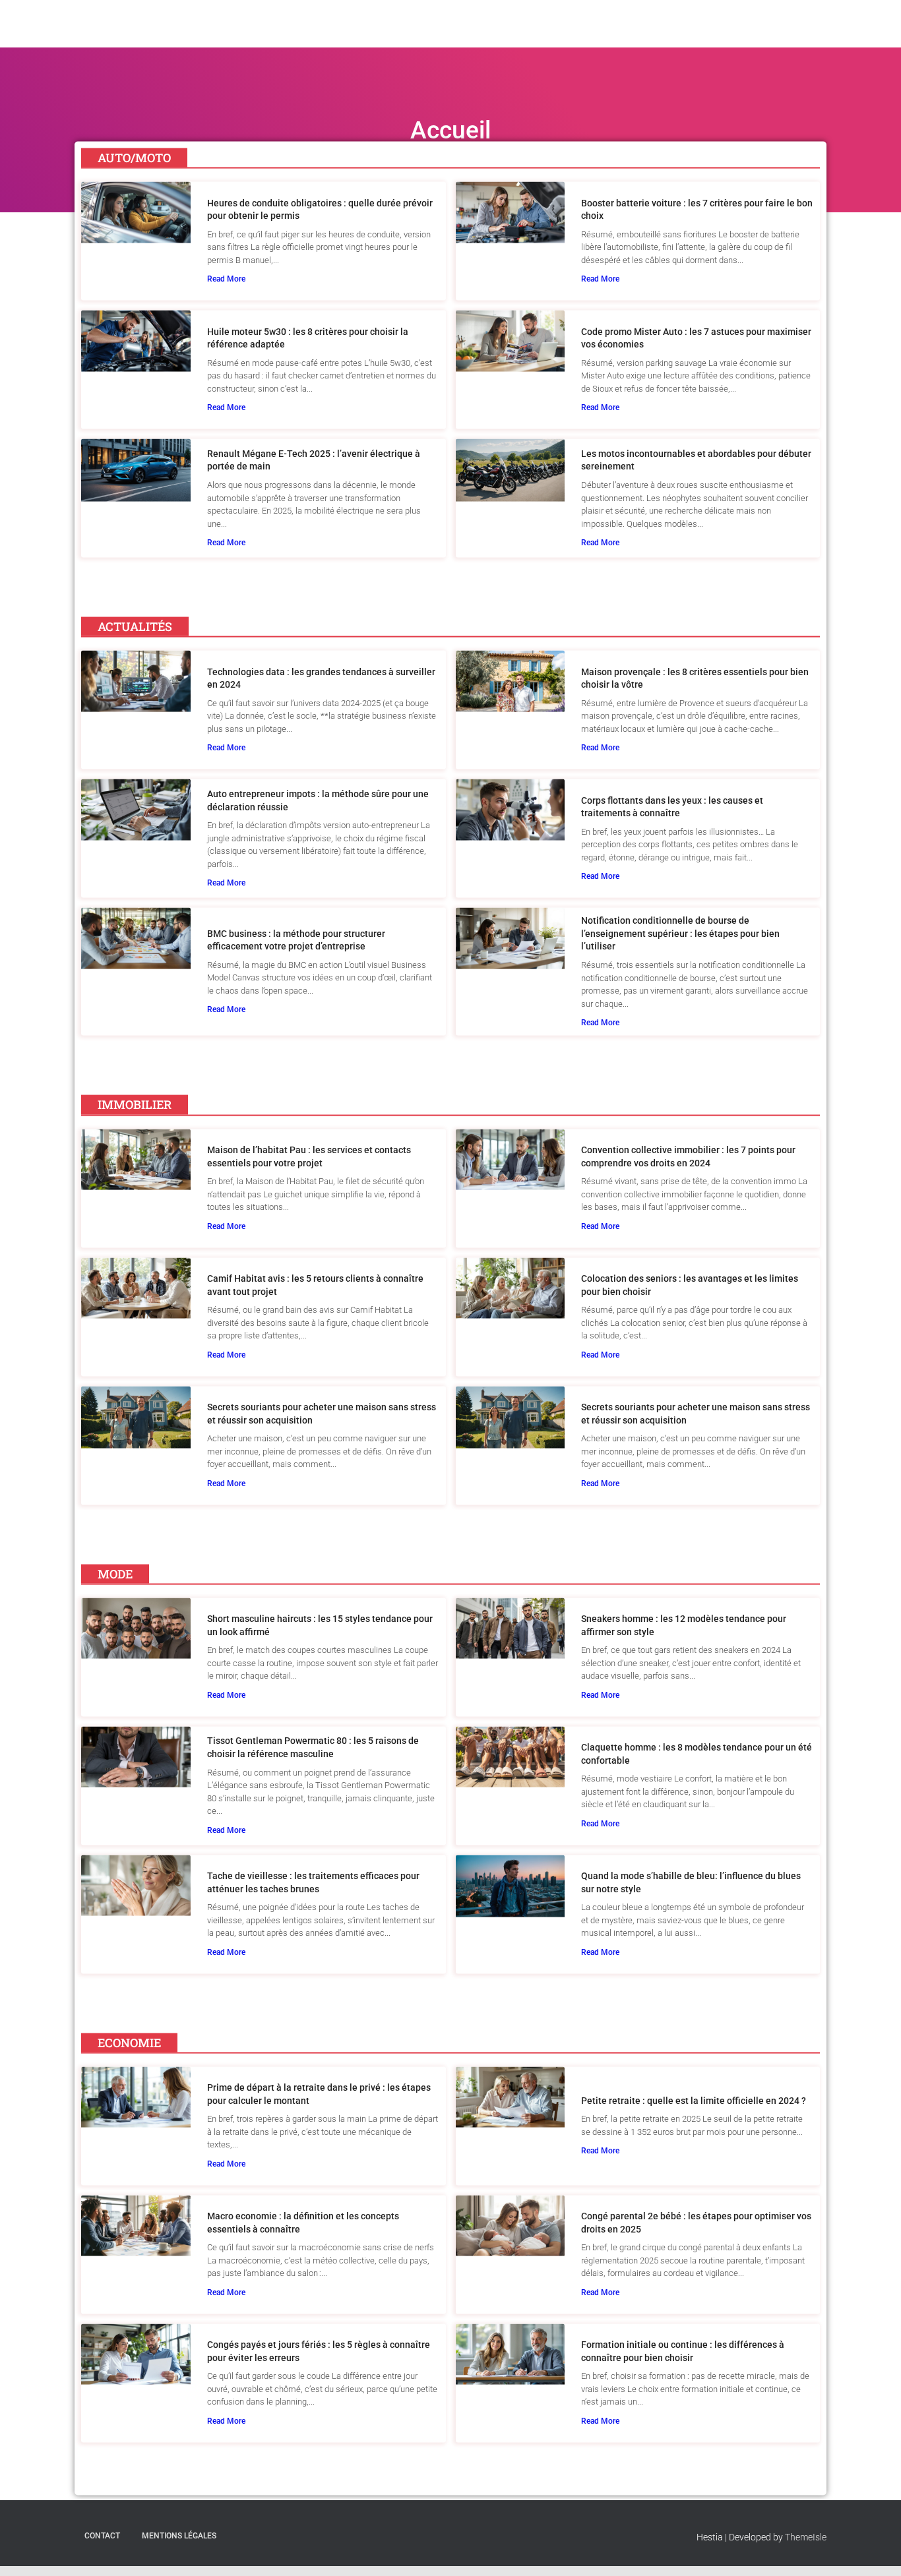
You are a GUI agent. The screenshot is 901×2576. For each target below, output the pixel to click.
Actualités (631, 34)
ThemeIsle (806, 2537)
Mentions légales (179, 2536)
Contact (102, 2536)
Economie (797, 34)
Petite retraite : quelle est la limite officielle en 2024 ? (694, 2100)
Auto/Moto (566, 34)
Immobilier (695, 34)
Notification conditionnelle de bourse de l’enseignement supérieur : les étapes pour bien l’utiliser (680, 933)
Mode (746, 34)
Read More (226, 279)
